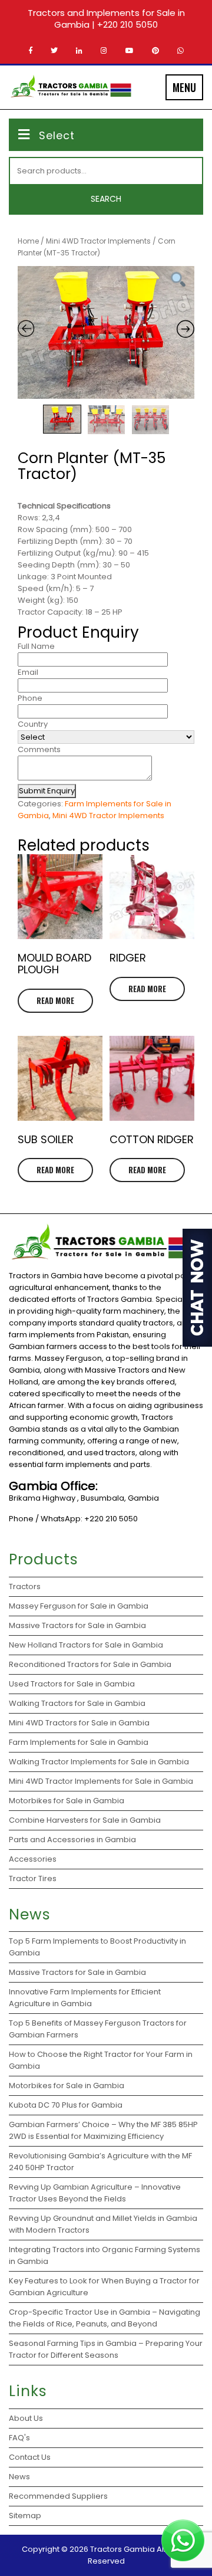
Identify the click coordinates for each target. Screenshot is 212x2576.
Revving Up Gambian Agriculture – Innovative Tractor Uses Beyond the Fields (95, 2193)
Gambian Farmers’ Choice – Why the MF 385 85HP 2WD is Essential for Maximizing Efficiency (103, 2130)
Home (28, 241)
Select (57, 135)
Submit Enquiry (47, 791)
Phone (30, 698)
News (19, 2477)
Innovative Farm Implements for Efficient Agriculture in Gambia (85, 1998)
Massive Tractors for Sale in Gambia (77, 1972)
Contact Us (30, 2457)
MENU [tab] (184, 87)
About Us (26, 2418)
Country (33, 724)
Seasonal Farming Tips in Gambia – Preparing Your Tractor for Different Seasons (106, 2349)
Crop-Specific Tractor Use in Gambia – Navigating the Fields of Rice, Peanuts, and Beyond (105, 2318)
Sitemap (25, 2516)
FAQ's (19, 2438)
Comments (39, 749)
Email (28, 672)
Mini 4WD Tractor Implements (98, 241)
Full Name (36, 646)
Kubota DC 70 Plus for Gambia (66, 2105)
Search (106, 199)
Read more (55, 1000)
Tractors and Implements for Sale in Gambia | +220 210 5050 (106, 19)
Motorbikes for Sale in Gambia (67, 2086)
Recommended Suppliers (58, 2496)
